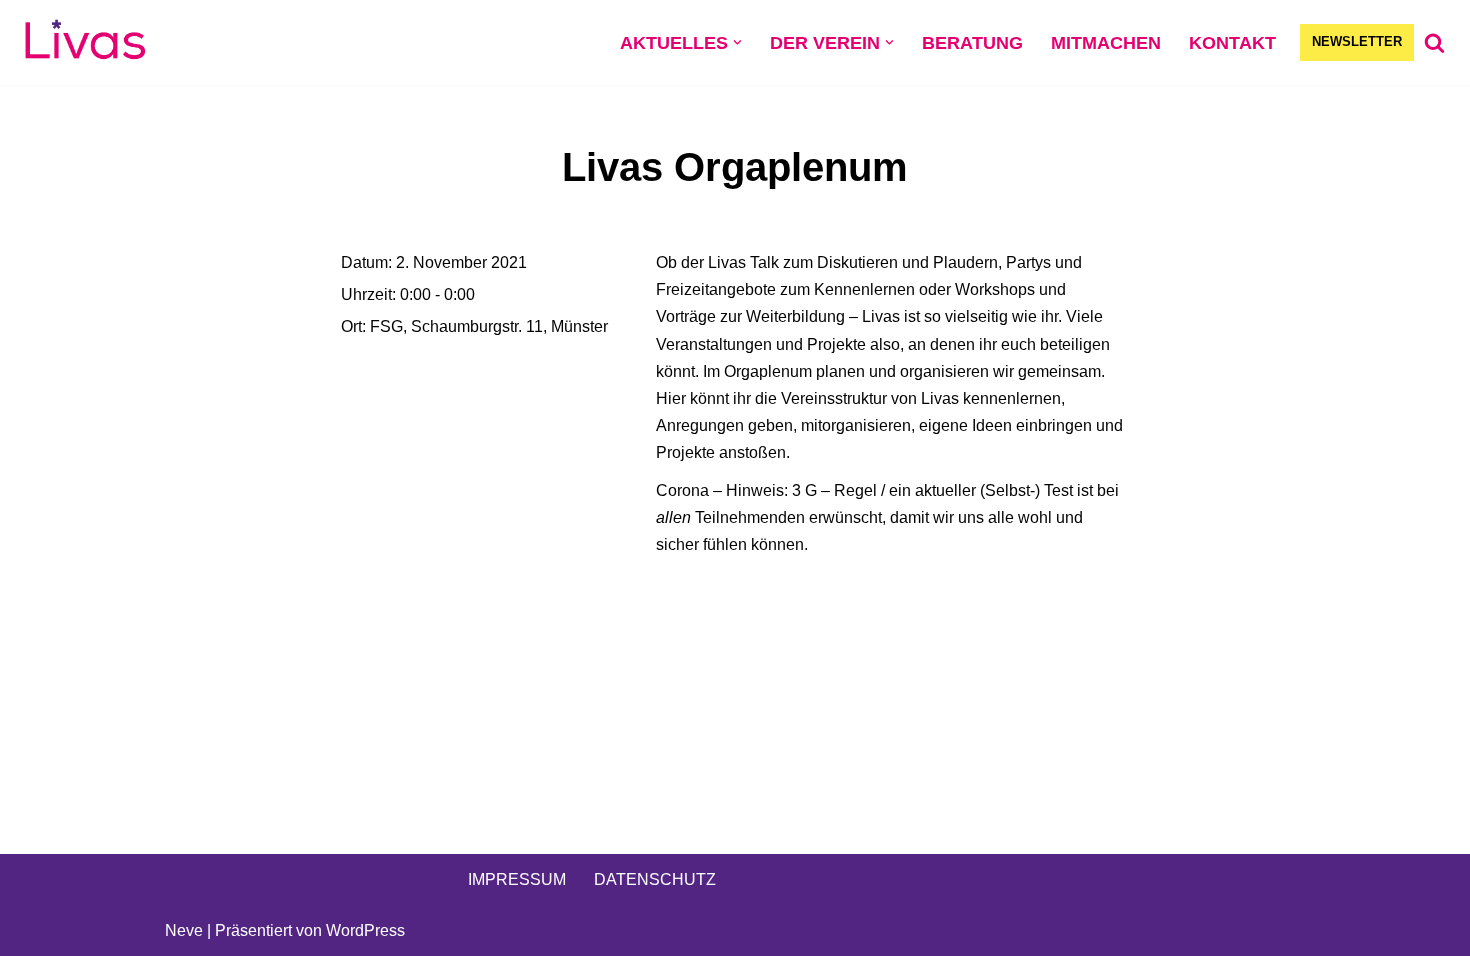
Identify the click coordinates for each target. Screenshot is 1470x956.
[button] (737, 42)
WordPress (365, 930)
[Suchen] (1434, 42)
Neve (184, 930)
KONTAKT (1232, 43)
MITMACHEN (1106, 43)
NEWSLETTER (1357, 41)
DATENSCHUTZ (655, 879)
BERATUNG (972, 43)
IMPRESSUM (517, 879)
